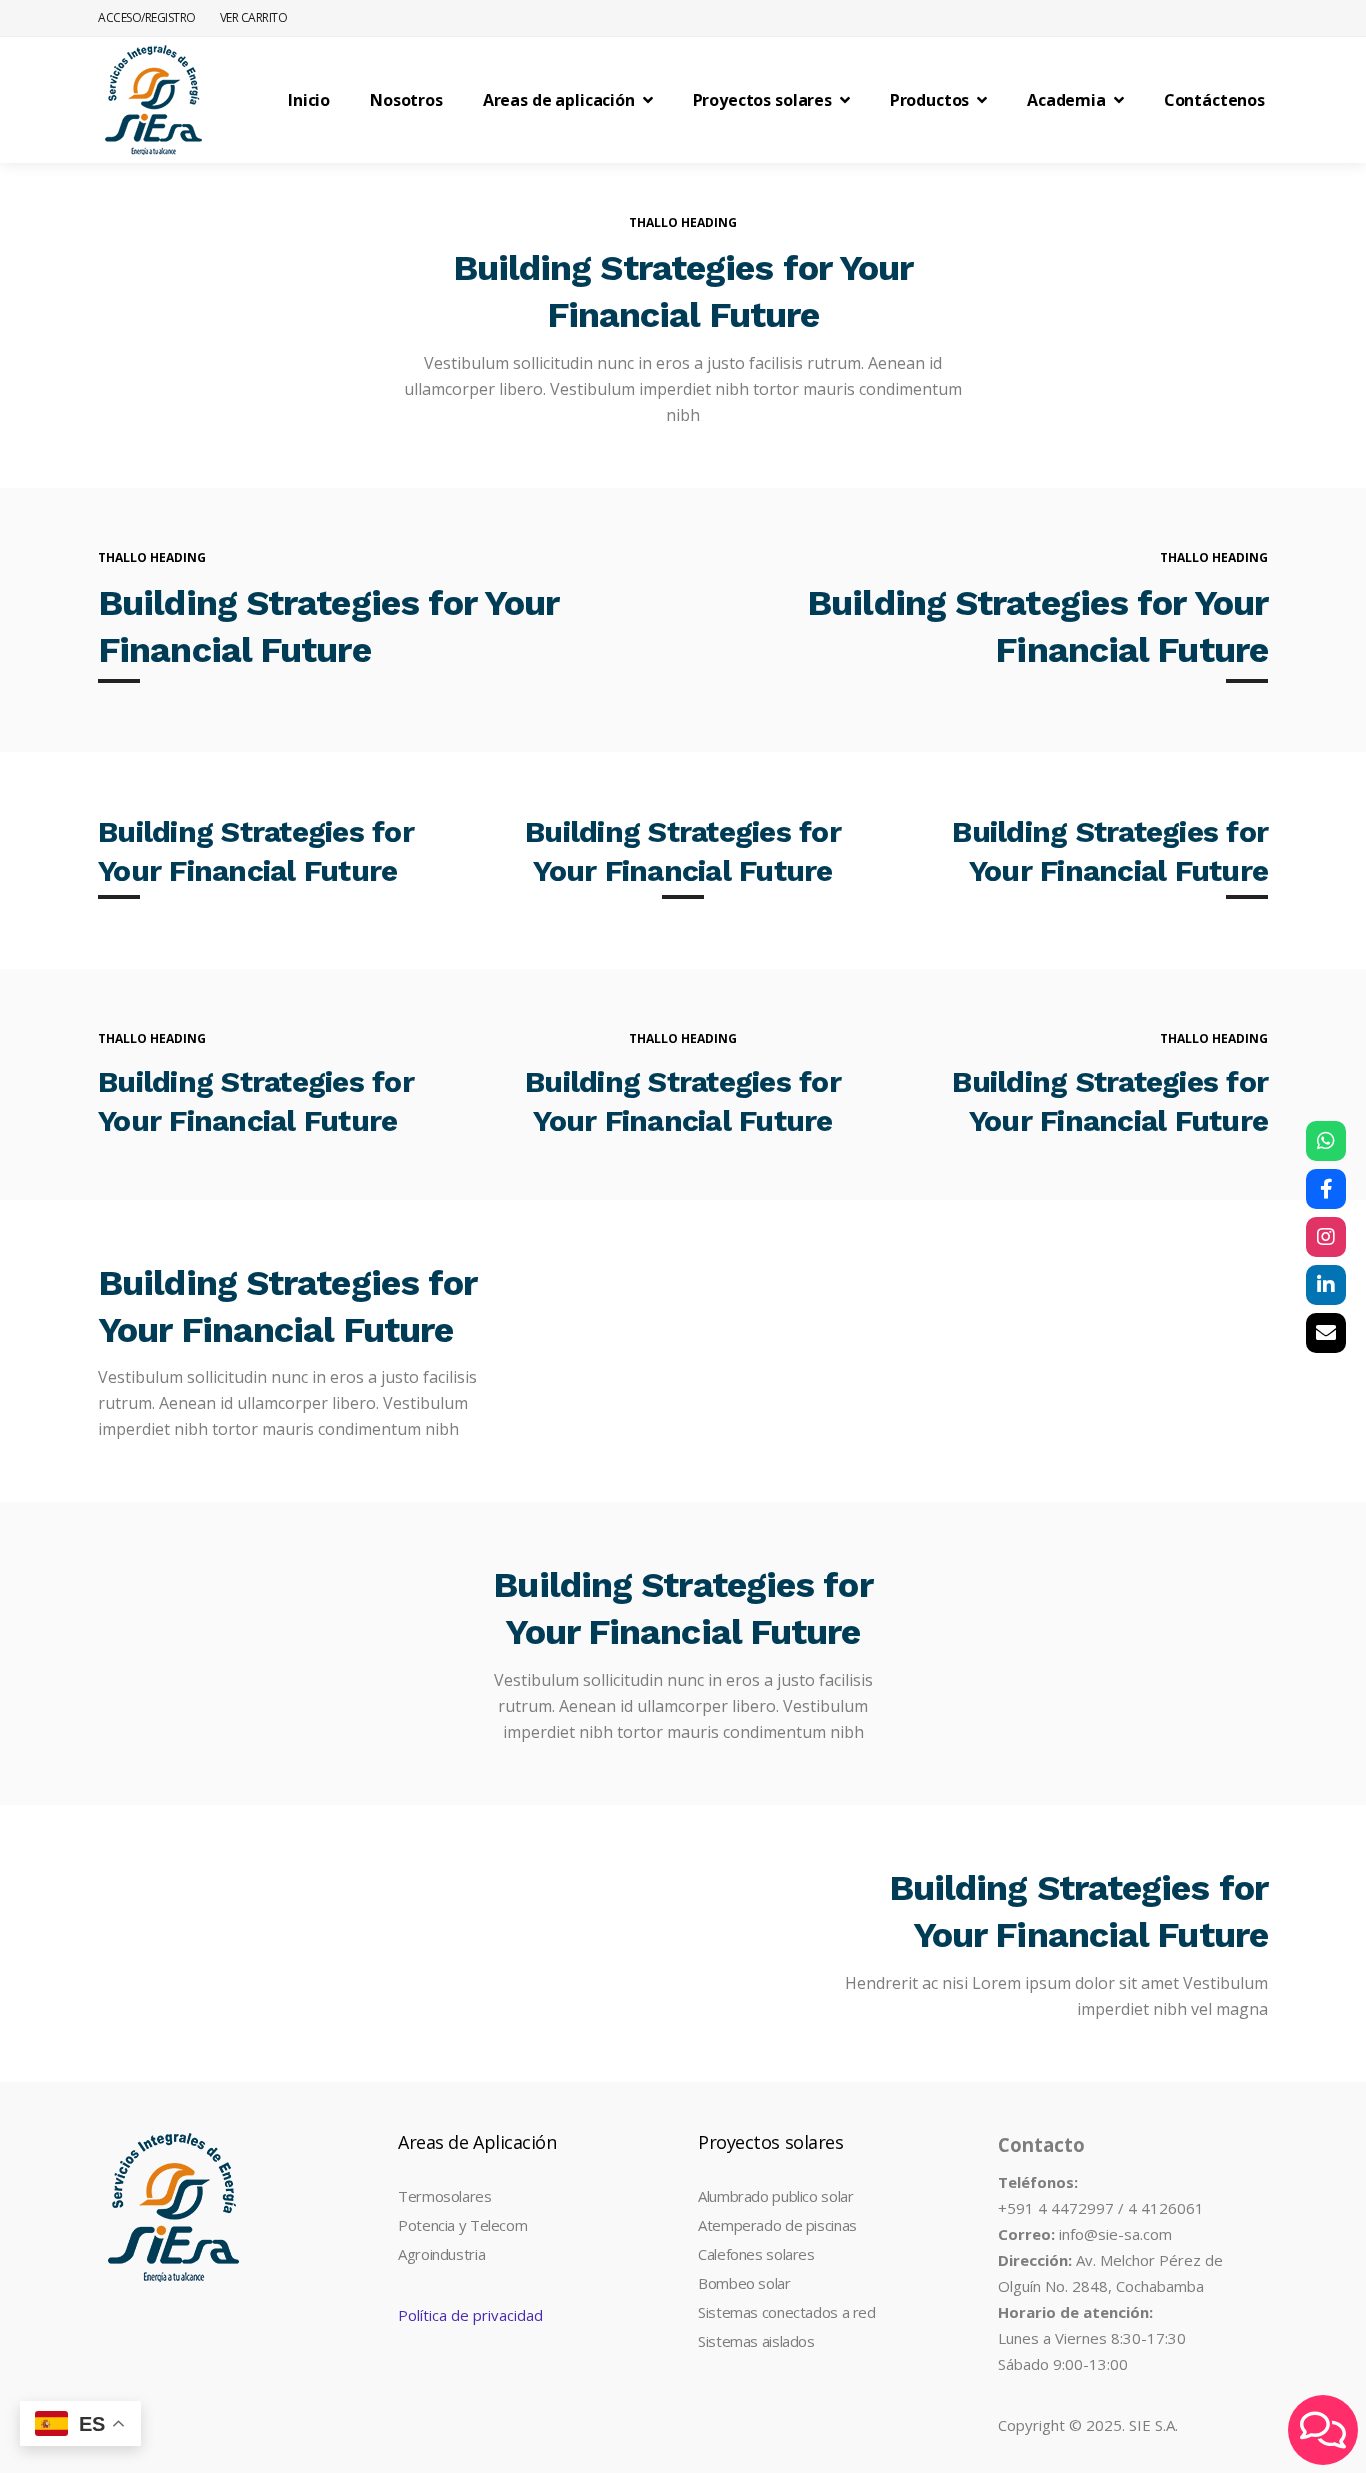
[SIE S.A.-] (153, 100)
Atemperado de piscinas (777, 2225)
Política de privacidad (470, 2315)
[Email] (1326, 1333)
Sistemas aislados (756, 2341)
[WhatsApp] (1326, 1141)
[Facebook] (1326, 1189)
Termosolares (445, 2196)
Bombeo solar (744, 2283)
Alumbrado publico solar (775, 2196)
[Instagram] (1326, 1237)
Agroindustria (441, 2254)
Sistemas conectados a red (787, 2312)
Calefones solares (756, 2254)
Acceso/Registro (147, 17)
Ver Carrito (254, 17)
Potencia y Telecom (462, 2225)
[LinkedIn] (1326, 1285)
